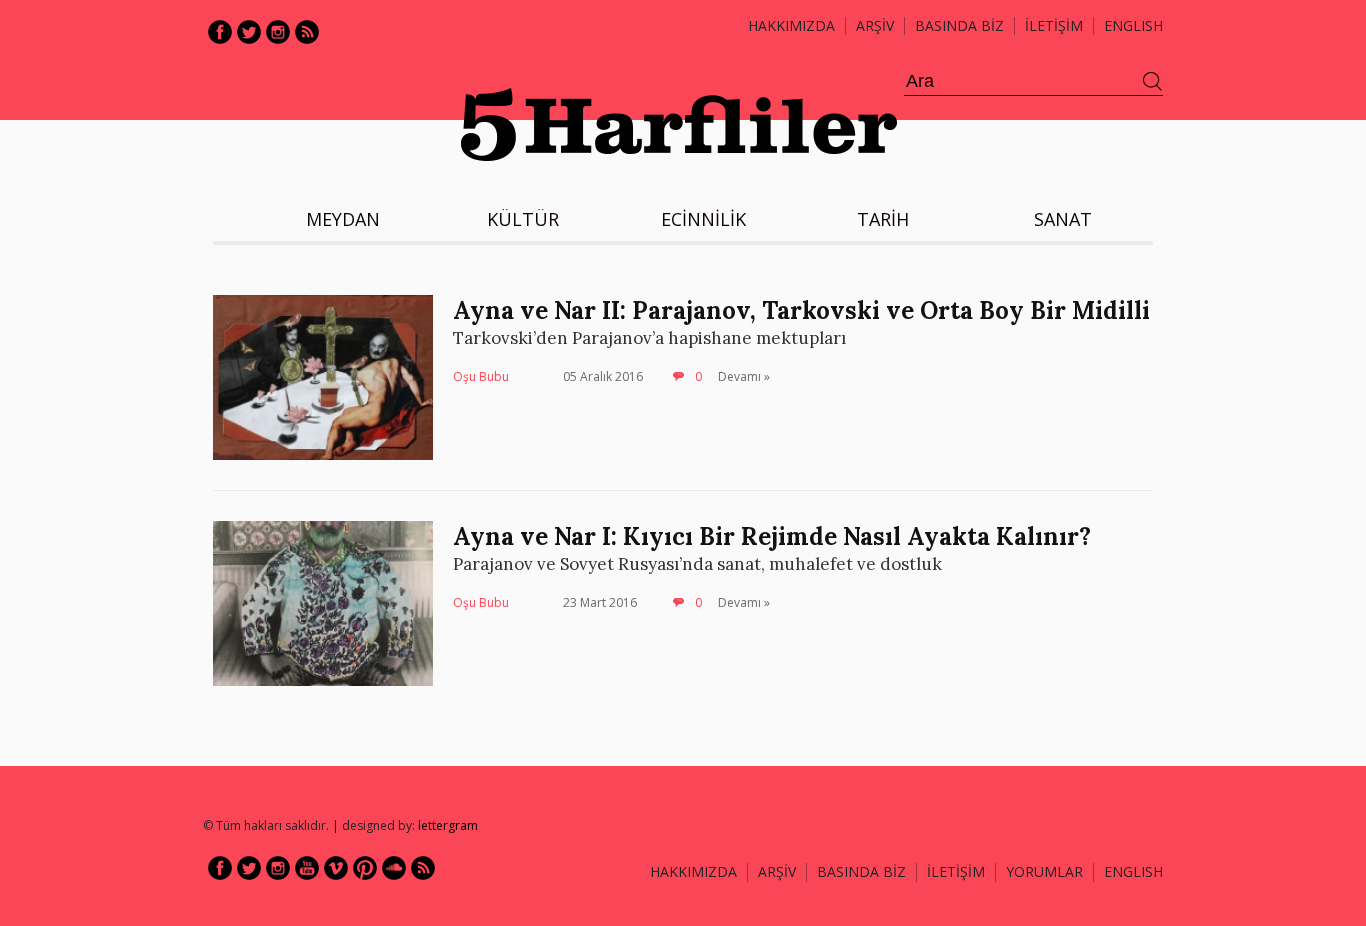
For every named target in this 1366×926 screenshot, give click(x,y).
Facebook (220, 32)
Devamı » (744, 376)
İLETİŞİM (1054, 25)
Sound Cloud (394, 868)
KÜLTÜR (523, 219)
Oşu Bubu (481, 376)
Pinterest (365, 868)
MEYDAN (343, 219)
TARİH (883, 219)
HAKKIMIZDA (693, 871)
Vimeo (336, 868)
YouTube (307, 868)
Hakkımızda (791, 25)
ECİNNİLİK (703, 219)
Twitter (249, 32)
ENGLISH (1133, 25)
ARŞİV (875, 25)
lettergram (448, 825)
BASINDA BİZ (959, 25)
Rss (307, 32)
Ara (1153, 82)
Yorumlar (1044, 871)
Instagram (278, 32)
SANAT (1063, 219)
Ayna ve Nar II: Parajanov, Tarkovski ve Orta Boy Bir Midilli (801, 310)
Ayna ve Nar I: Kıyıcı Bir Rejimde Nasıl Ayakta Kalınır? (772, 536)
